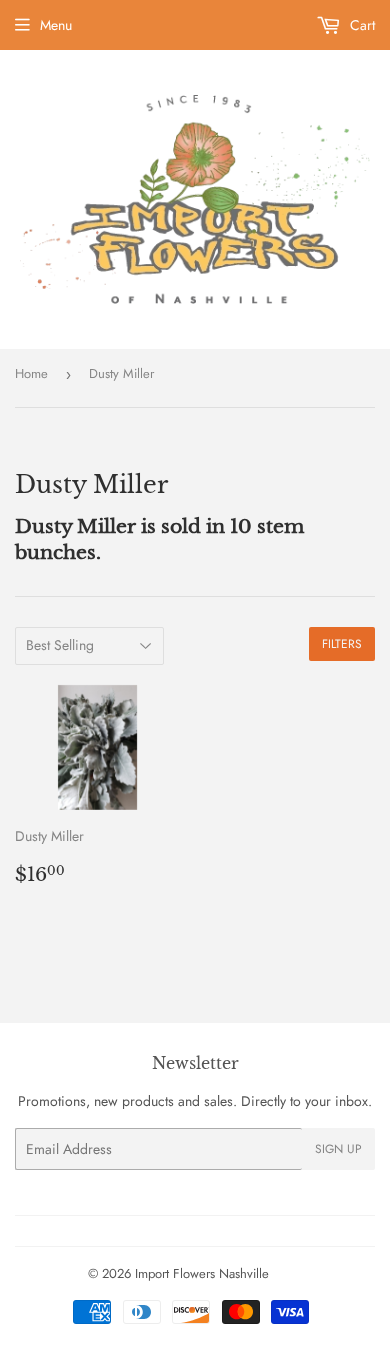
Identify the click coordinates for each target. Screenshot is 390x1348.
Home (31, 373)
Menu (56, 25)
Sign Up (338, 1149)
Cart (360, 25)
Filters (342, 644)
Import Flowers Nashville (202, 1273)
